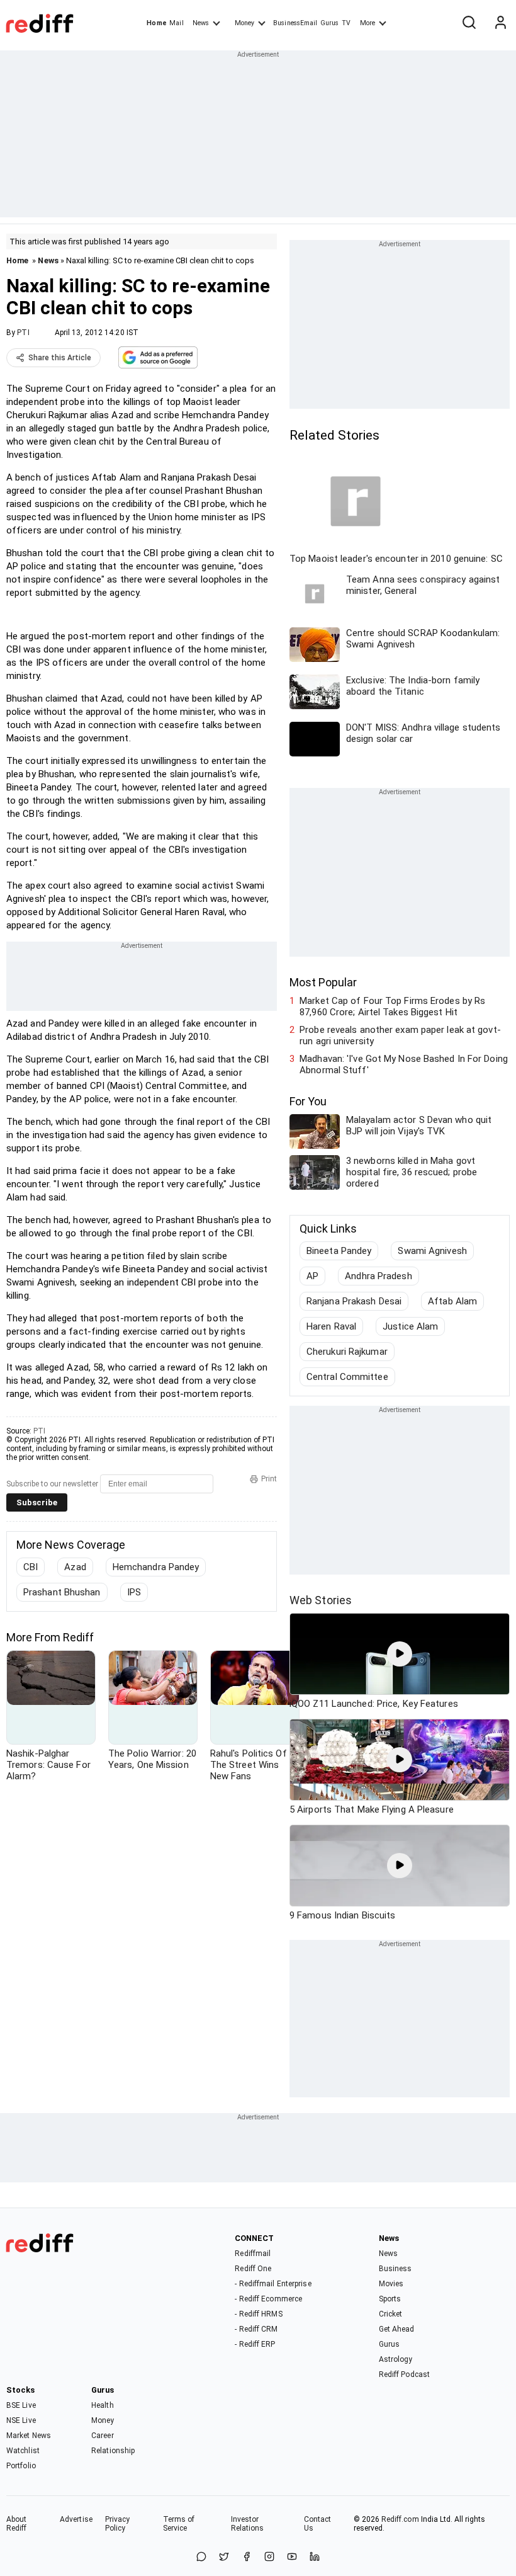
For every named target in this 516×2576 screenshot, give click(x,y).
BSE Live (21, 2405)
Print (269, 1479)
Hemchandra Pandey (156, 1567)
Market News (29, 2436)
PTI (23, 333)
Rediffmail (253, 2254)
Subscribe (37, 1502)
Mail (176, 23)
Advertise (76, 2519)
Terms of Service (179, 2524)
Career (103, 2436)
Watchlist (23, 2451)
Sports (390, 2299)
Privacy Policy (118, 2524)
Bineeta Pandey (339, 1251)
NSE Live (21, 2420)
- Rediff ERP (255, 2344)
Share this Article (60, 358)
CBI (31, 1567)
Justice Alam (410, 1326)
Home (156, 23)
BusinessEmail (295, 23)
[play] (400, 1654)
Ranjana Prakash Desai (354, 1301)
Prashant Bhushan (62, 1592)
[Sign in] (500, 23)
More (367, 23)
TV (346, 23)
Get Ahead (397, 2329)
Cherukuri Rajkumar (347, 1352)
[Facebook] (247, 2557)
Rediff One (253, 2269)
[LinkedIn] (315, 2557)
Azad (75, 1567)
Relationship (113, 2451)
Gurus (330, 23)
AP (312, 1276)
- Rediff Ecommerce (268, 2299)
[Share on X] (224, 2557)
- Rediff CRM (256, 2329)
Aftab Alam (452, 1301)
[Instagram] (269, 2557)
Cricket (391, 2314)
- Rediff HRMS (258, 2314)
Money (244, 23)
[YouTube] (292, 2557)
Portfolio (21, 2466)
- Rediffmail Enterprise (273, 2284)
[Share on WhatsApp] (201, 2557)
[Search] (469, 23)
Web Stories (321, 1600)
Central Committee (347, 1377)
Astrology (396, 2359)
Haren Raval (331, 1326)
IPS (134, 1592)
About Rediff (17, 2524)
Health (103, 2405)
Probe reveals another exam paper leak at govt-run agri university (400, 1035)
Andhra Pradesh (378, 1276)
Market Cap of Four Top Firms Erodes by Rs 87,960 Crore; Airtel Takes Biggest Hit (392, 1006)
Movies (391, 2284)
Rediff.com (400, 2519)
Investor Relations (248, 2524)
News (201, 23)
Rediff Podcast (404, 2374)
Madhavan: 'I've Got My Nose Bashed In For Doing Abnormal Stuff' (404, 1064)
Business (395, 2269)
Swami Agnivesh (432, 1251)
